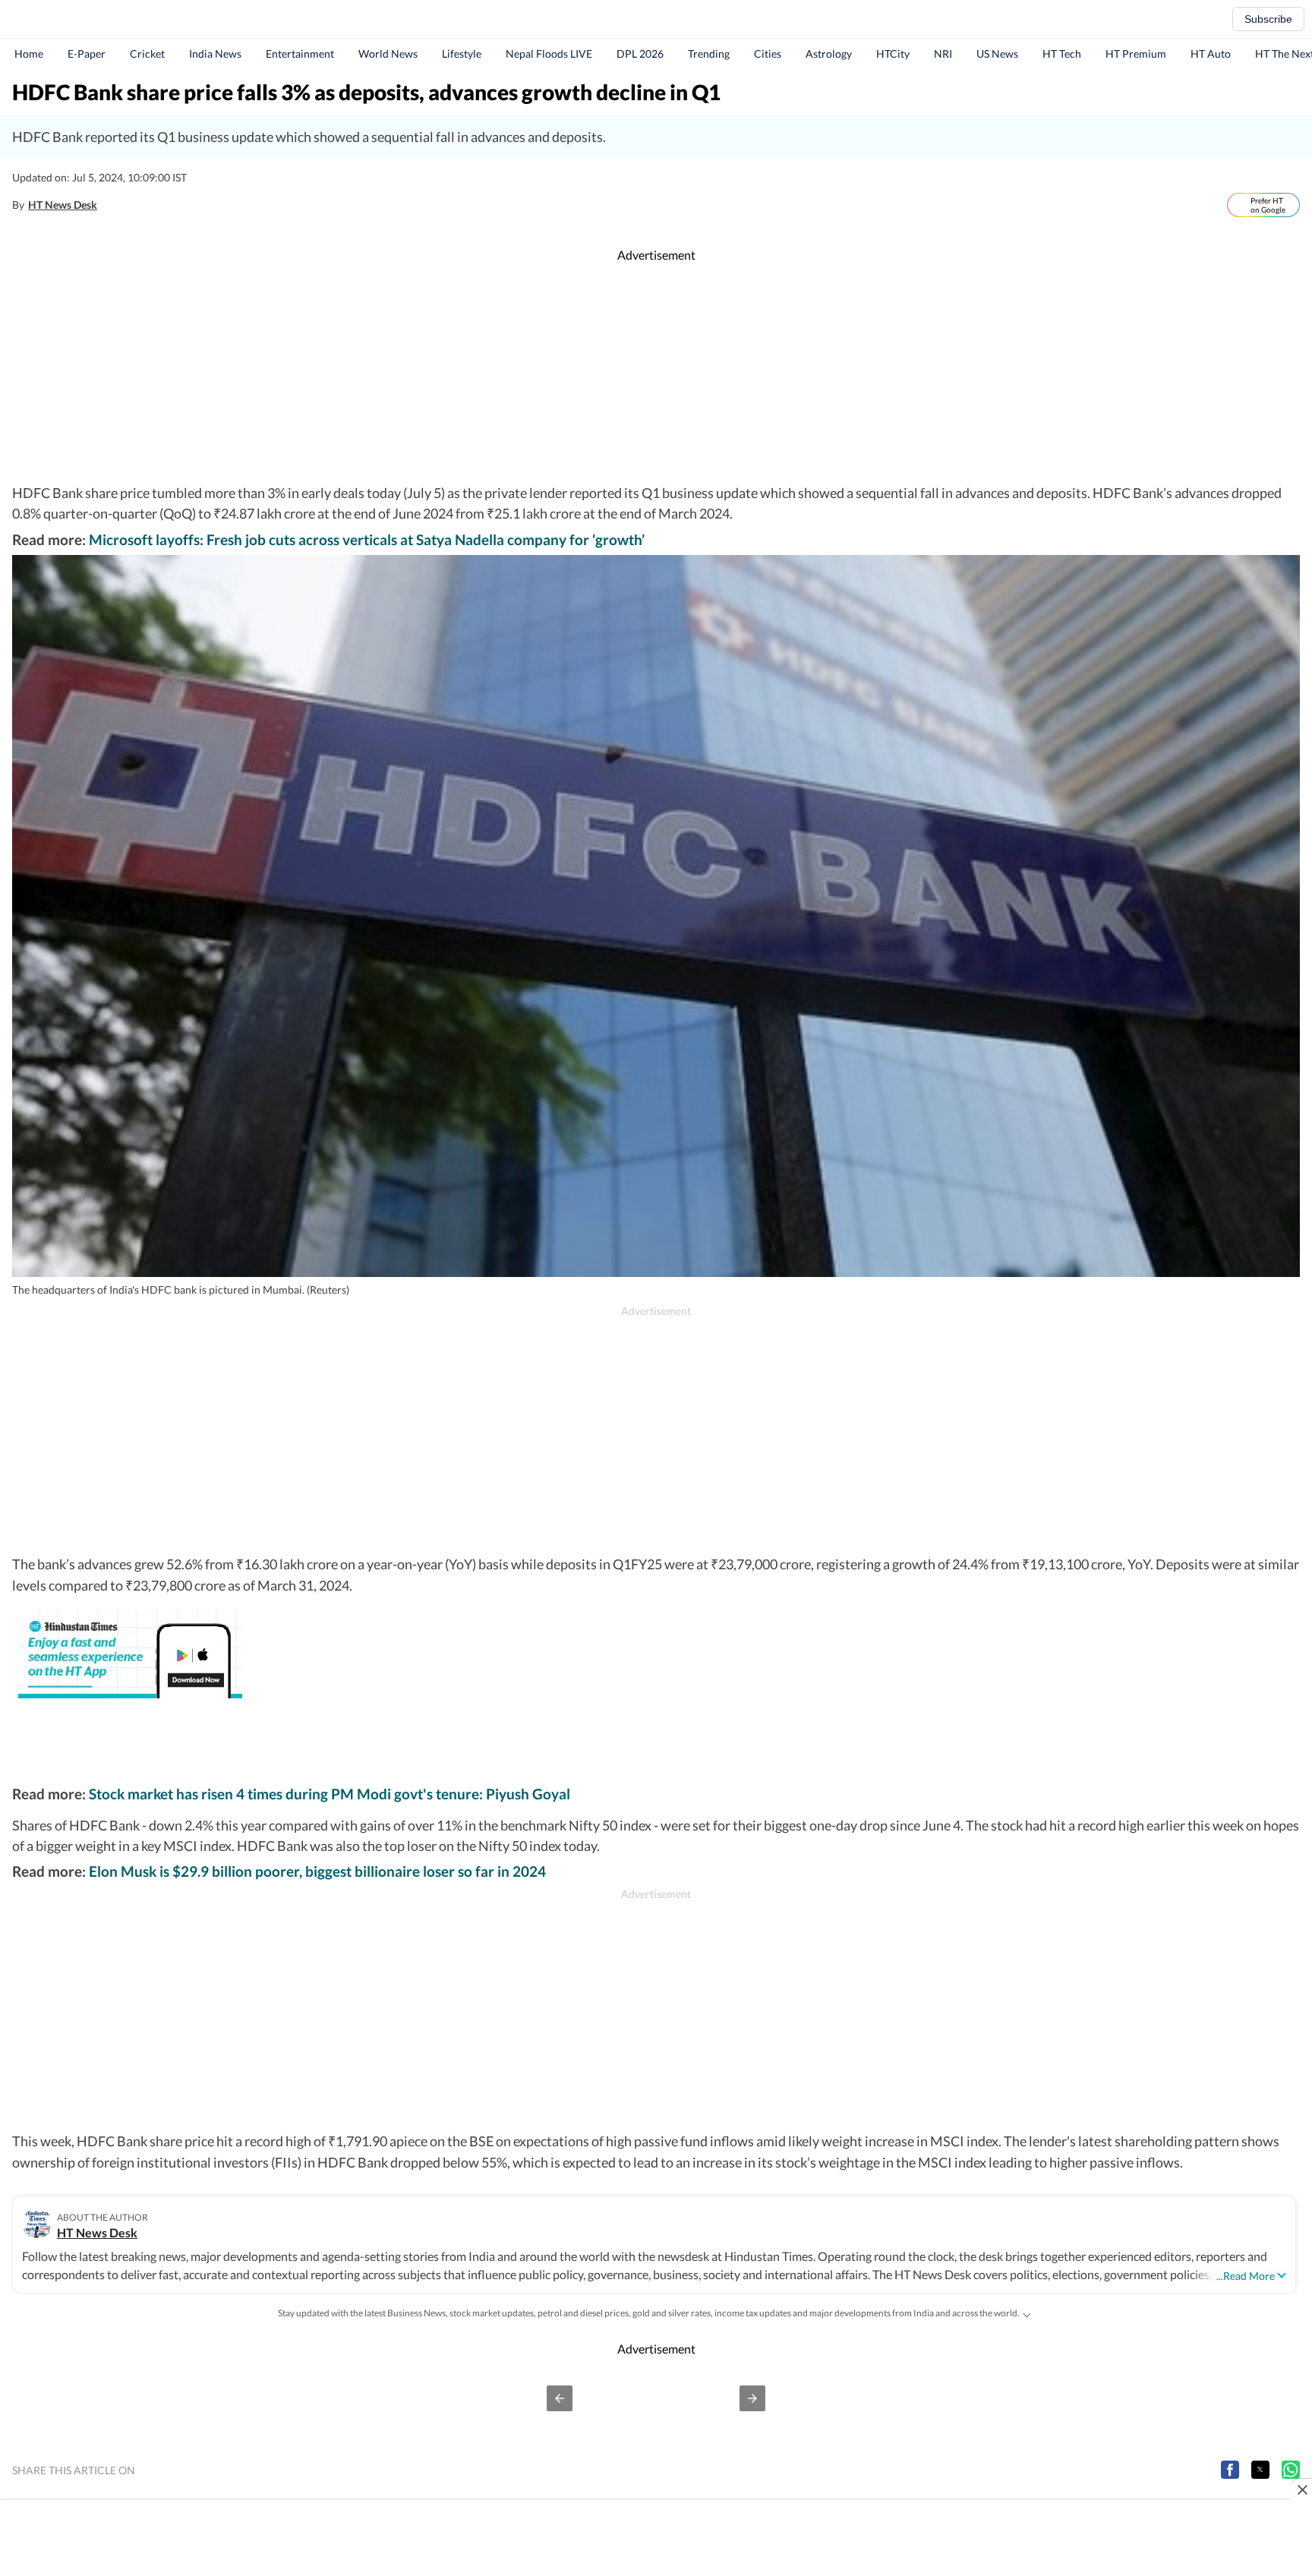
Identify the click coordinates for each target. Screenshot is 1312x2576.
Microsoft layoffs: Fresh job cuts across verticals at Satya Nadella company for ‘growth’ (367, 539)
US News (997, 54)
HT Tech (1062, 54)
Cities (768, 54)
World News (388, 54)
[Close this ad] (1301, 2489)
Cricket (147, 54)
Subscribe (1268, 19)
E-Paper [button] (87, 54)
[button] (560, 2398)
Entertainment (300, 54)
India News (215, 54)
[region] (656, 374)
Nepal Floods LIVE (549, 54)
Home (29, 54)
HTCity (893, 54)
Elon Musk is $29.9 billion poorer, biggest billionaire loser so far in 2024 (317, 1871)
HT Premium (1136, 54)
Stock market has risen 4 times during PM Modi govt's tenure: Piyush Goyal (330, 1794)
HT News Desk (63, 205)
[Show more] (1027, 2313)
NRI (943, 54)
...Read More (1246, 2276)
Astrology (829, 54)
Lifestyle (462, 54)
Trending (709, 54)
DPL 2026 (640, 54)
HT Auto (1211, 54)
